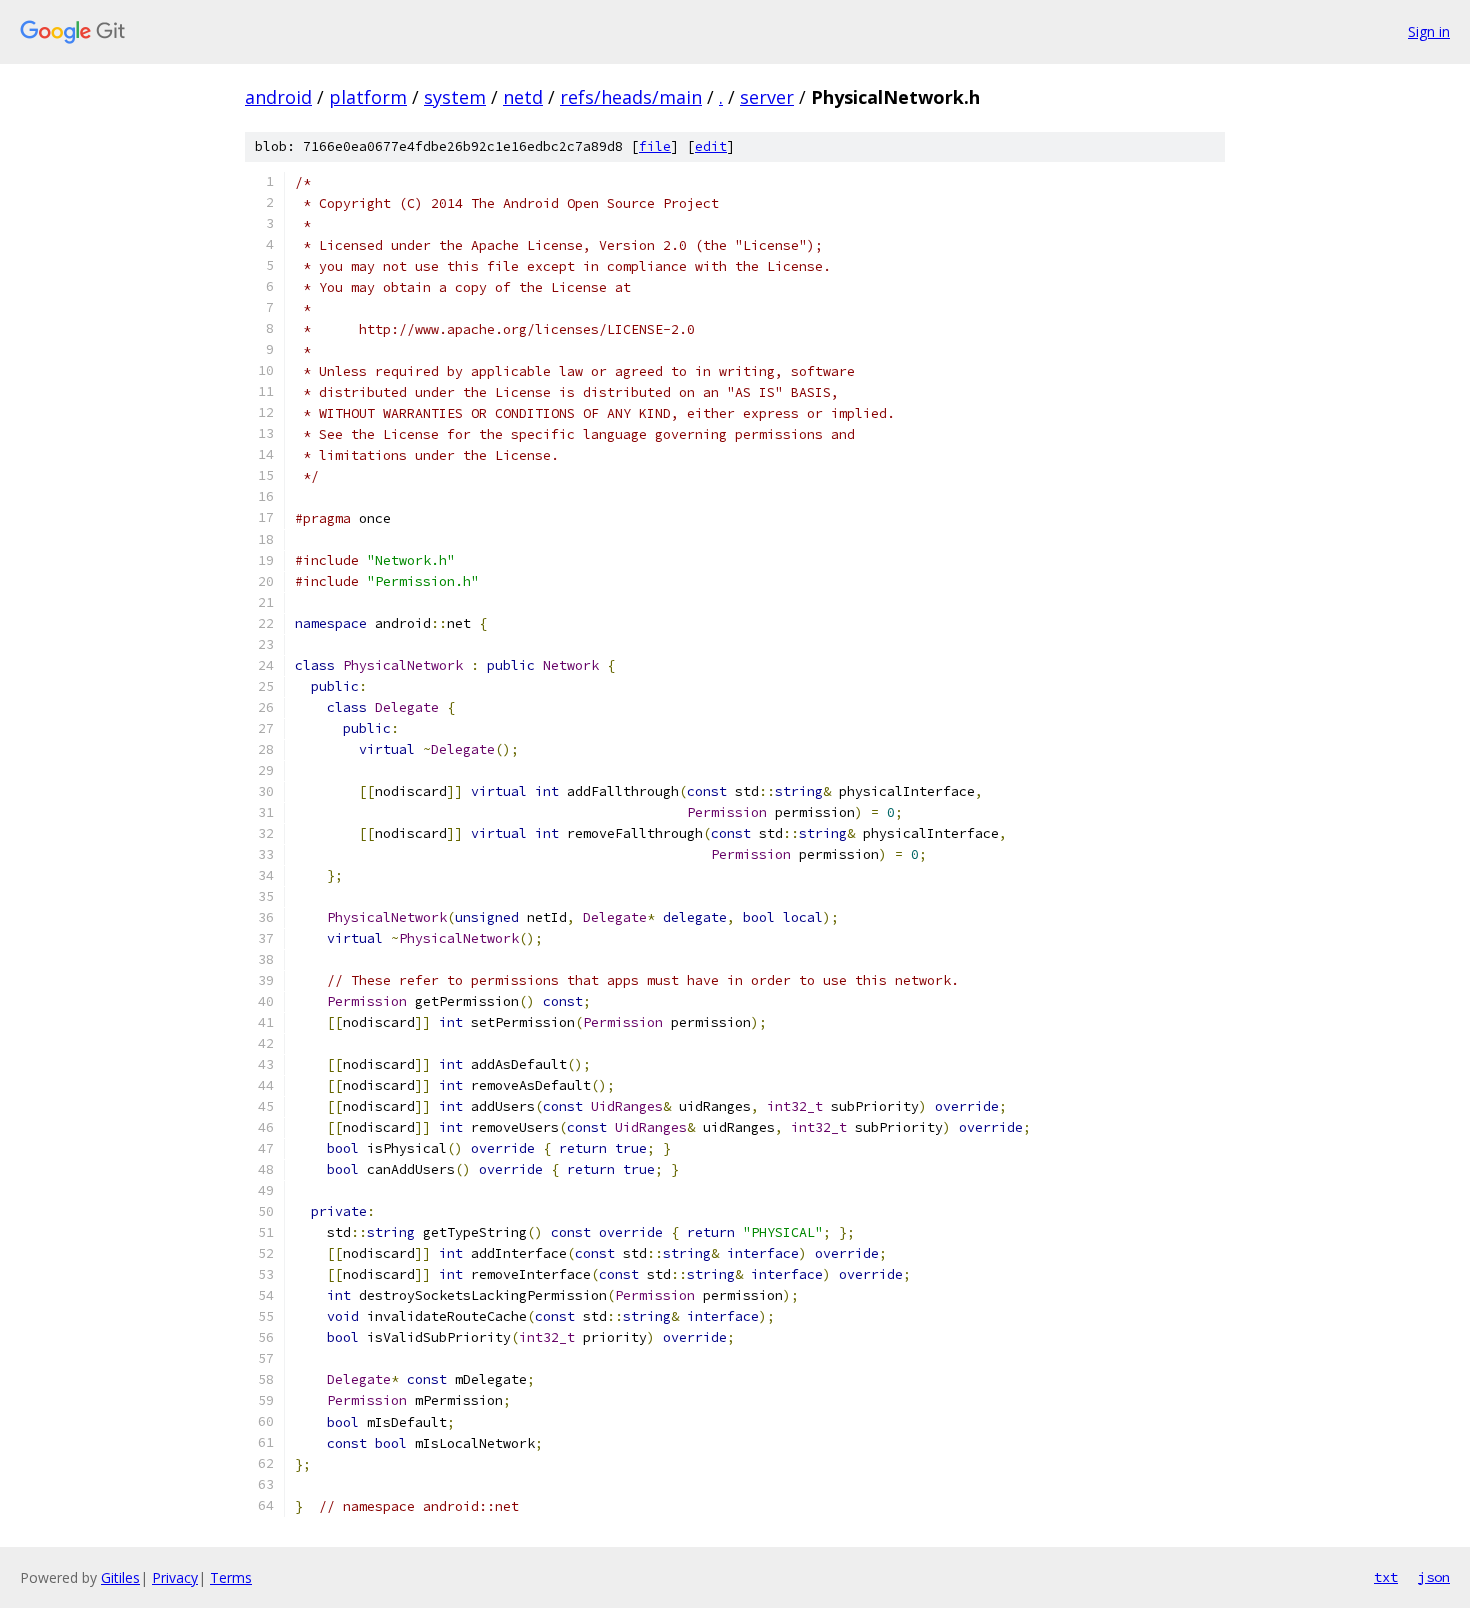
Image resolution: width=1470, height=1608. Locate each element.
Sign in (1429, 31)
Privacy (175, 1577)
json (1434, 1577)
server (767, 97)
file (655, 146)
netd (523, 97)
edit (711, 146)
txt (1386, 1577)
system (455, 97)
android (278, 97)
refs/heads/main (631, 97)
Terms (231, 1577)
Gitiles (120, 1577)
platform (368, 97)
